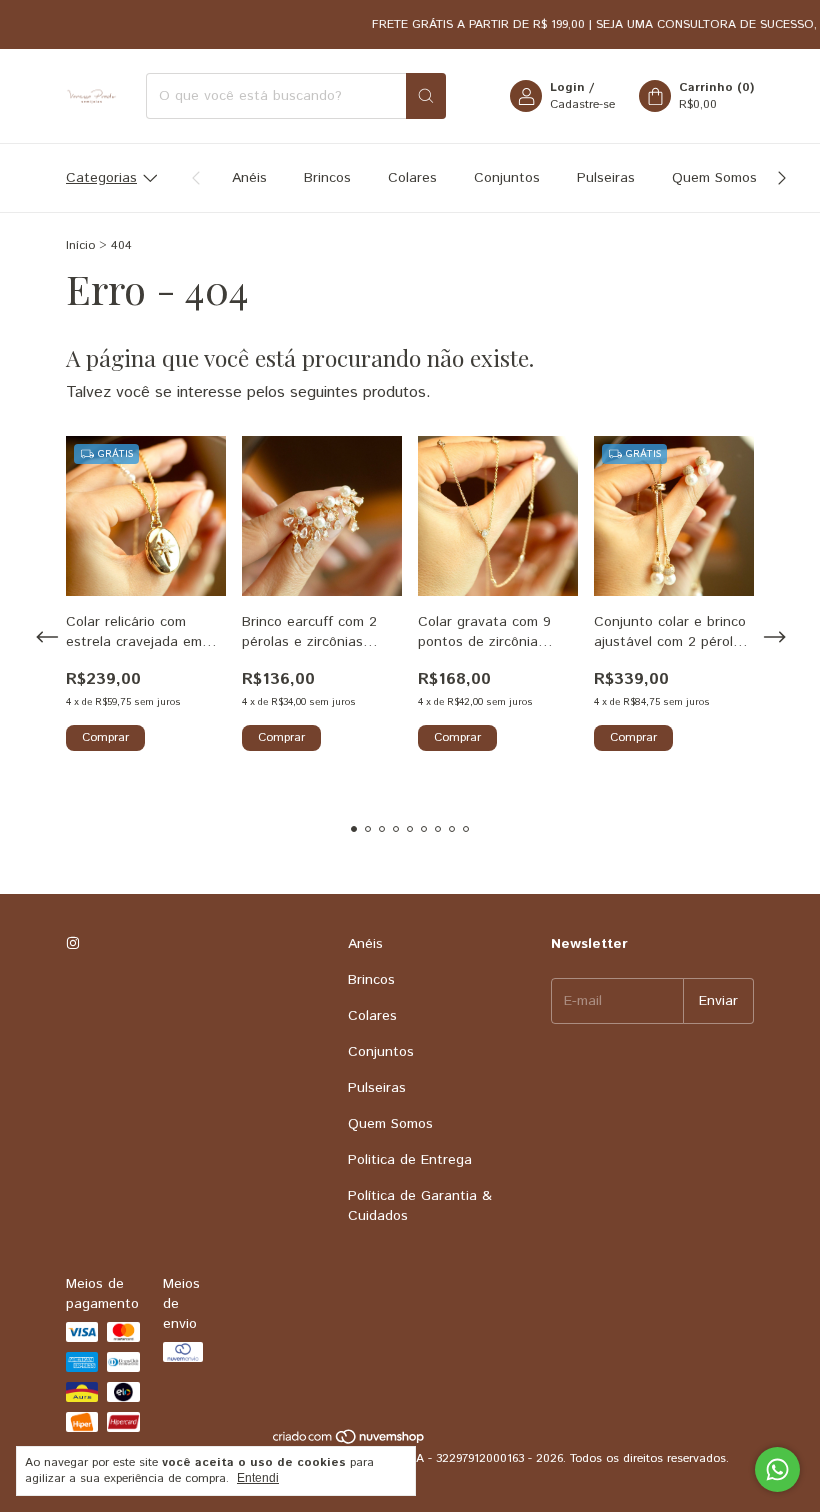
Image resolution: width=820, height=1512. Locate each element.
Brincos (327, 178)
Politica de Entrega (410, 1160)
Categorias (101, 178)
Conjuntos (507, 178)
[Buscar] (426, 96)
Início (80, 245)
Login (567, 87)
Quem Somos (714, 178)
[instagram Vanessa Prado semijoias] (73, 944)
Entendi (258, 1478)
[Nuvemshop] (349, 1441)
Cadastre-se (582, 104)
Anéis (249, 178)
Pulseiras (606, 178)
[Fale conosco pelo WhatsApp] (777, 1469)
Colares (412, 178)
